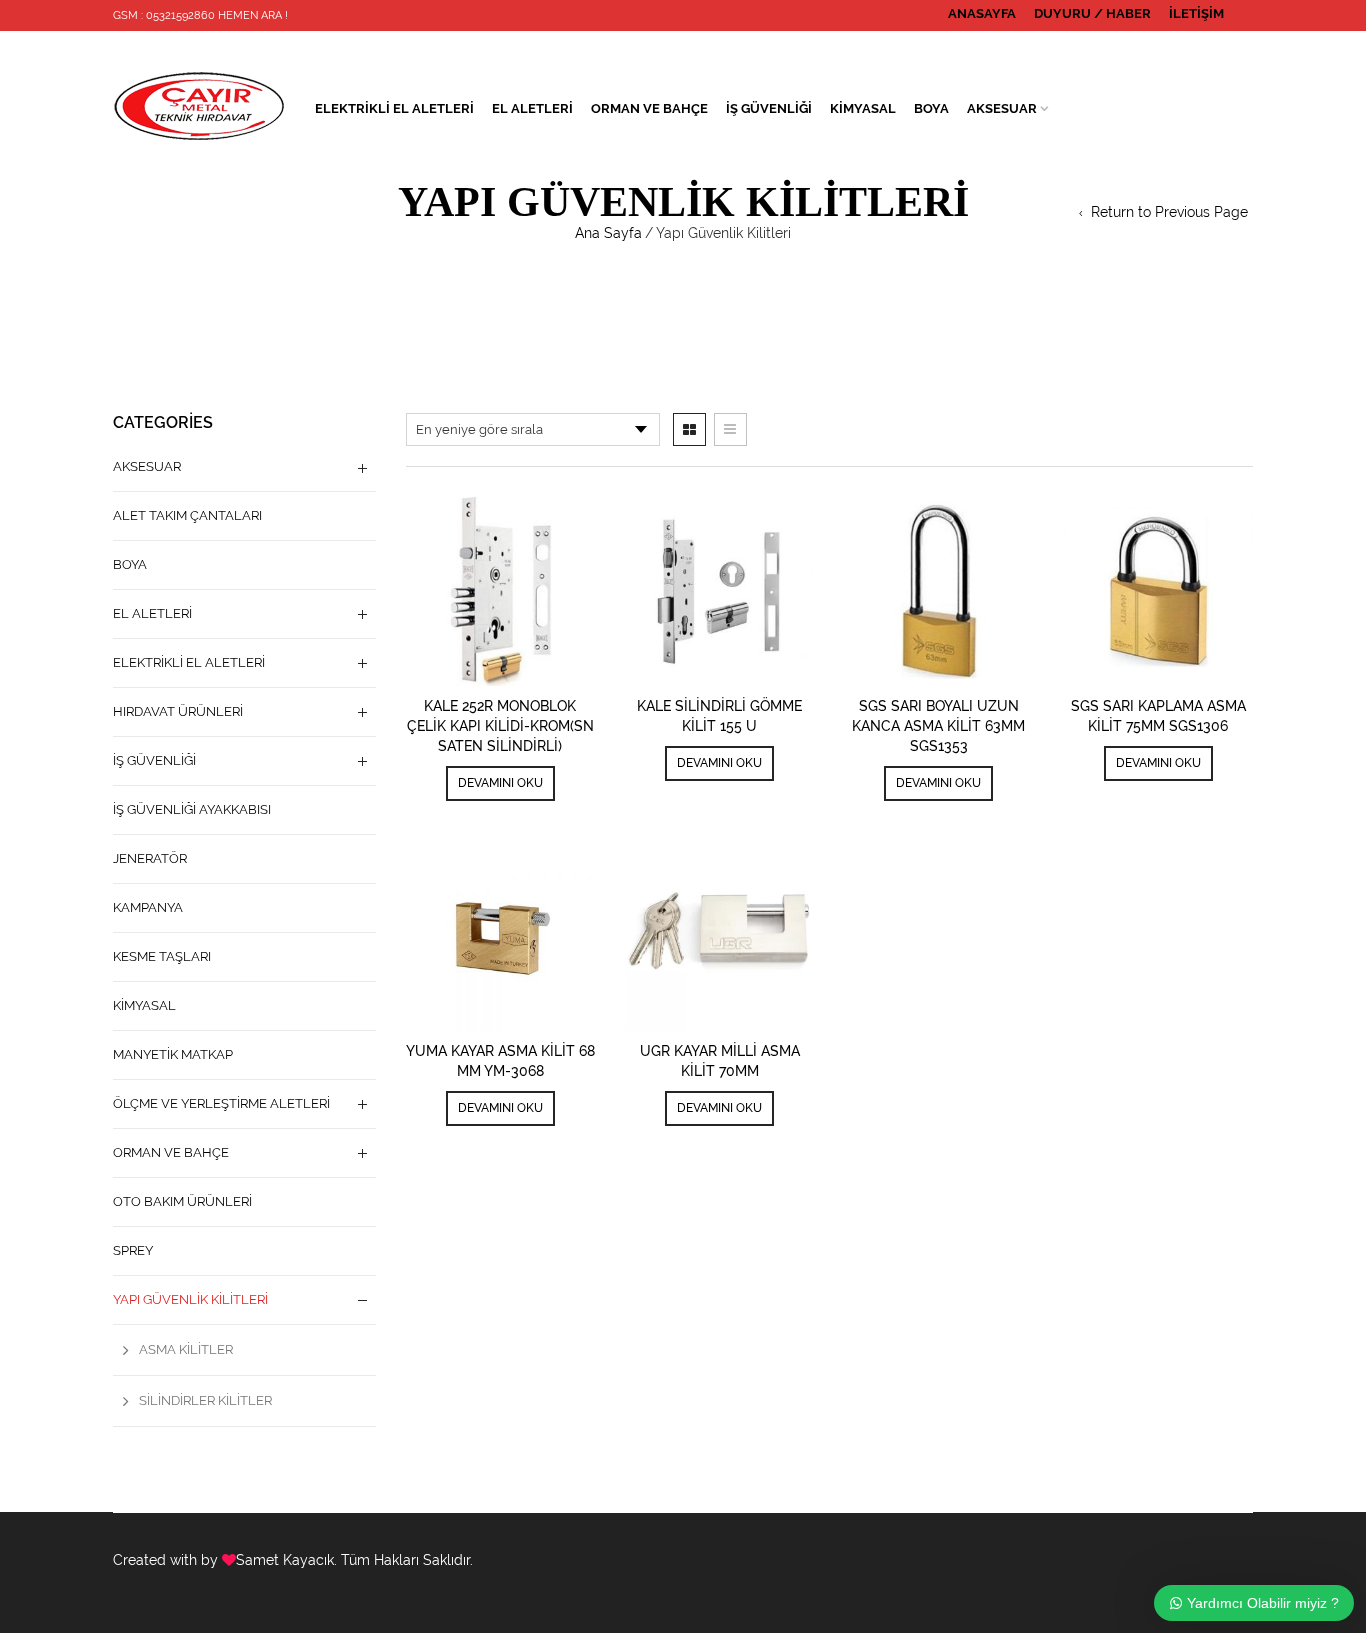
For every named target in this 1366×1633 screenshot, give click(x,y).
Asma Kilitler (186, 1349)
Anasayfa (982, 13)
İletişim (1196, 13)
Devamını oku (500, 783)
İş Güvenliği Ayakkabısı (192, 809)
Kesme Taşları (162, 956)
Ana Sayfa (608, 233)
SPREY (133, 1250)
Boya (931, 108)
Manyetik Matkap (173, 1054)
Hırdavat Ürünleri (178, 711)
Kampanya (148, 907)
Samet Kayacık (285, 1560)
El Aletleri (532, 108)
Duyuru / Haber (1092, 13)
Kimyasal (863, 108)
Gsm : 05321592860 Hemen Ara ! (200, 15)
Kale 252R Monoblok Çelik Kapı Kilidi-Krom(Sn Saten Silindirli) (500, 726)
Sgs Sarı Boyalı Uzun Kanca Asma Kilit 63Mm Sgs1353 (938, 726)
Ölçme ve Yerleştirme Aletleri (221, 1103)
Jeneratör (150, 858)
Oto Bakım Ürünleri (182, 1201)
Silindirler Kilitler (205, 1400)
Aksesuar (1002, 108)
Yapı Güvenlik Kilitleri (190, 1299)
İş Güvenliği (769, 108)
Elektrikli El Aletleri (394, 108)
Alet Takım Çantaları (187, 515)
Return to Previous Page (1169, 212)
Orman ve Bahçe (649, 108)
